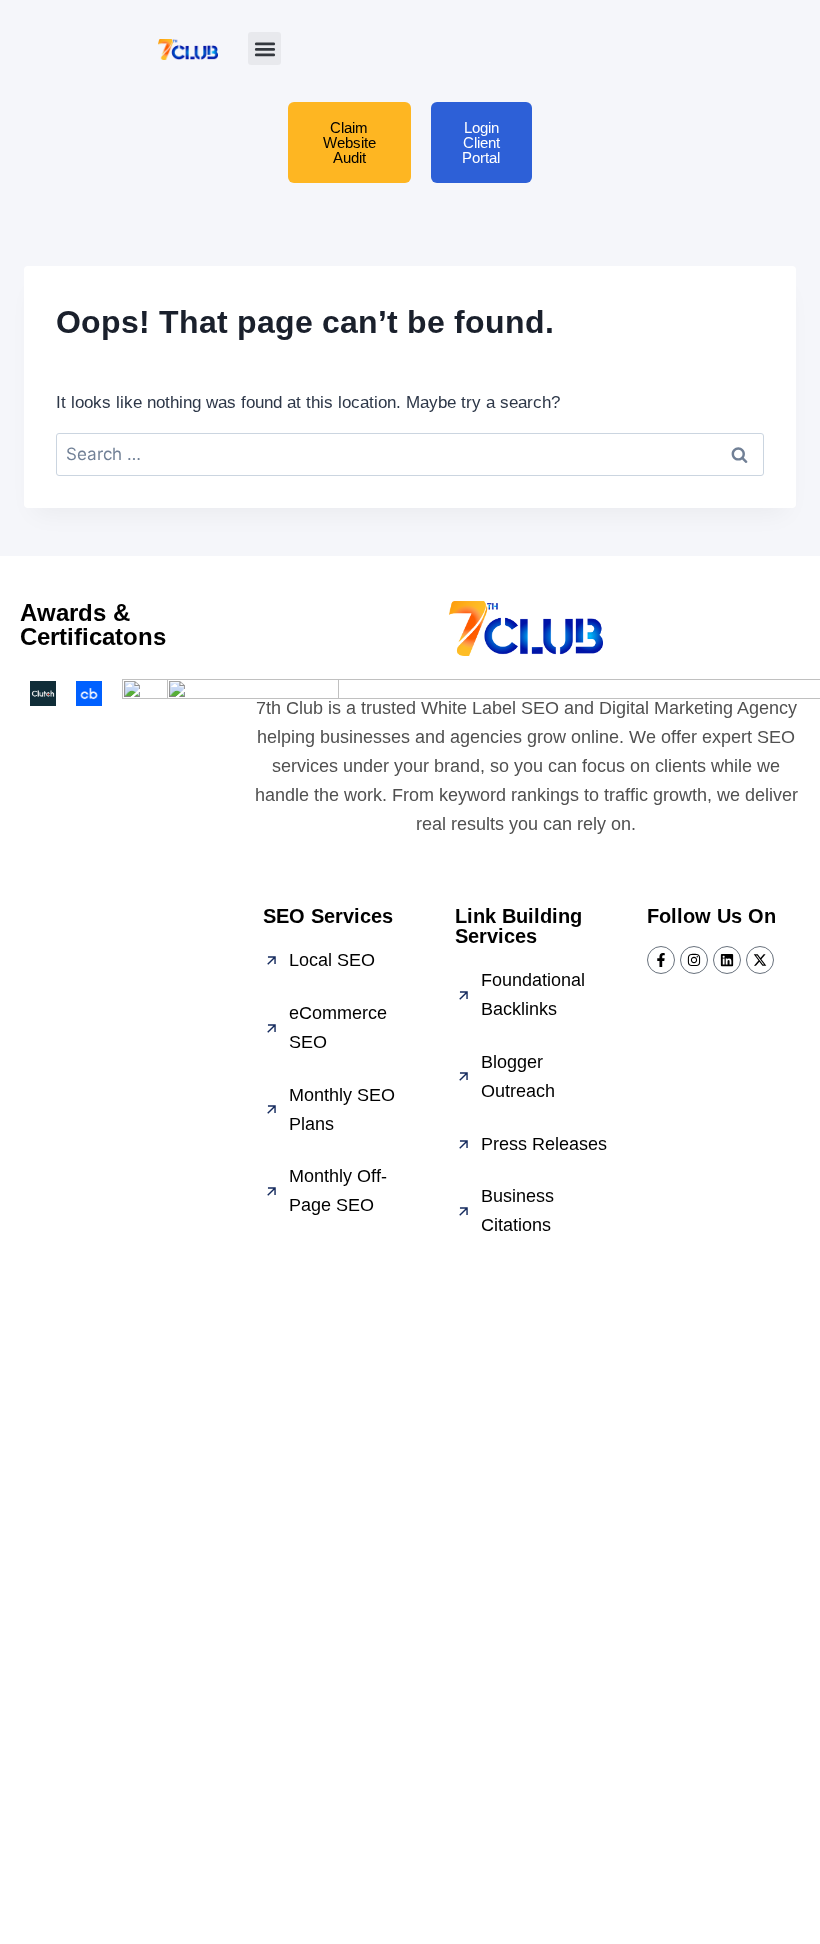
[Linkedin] (727, 960)
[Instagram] (694, 960)
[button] (264, 48)
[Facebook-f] (661, 960)
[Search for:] (410, 454)
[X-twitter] (760, 960)
